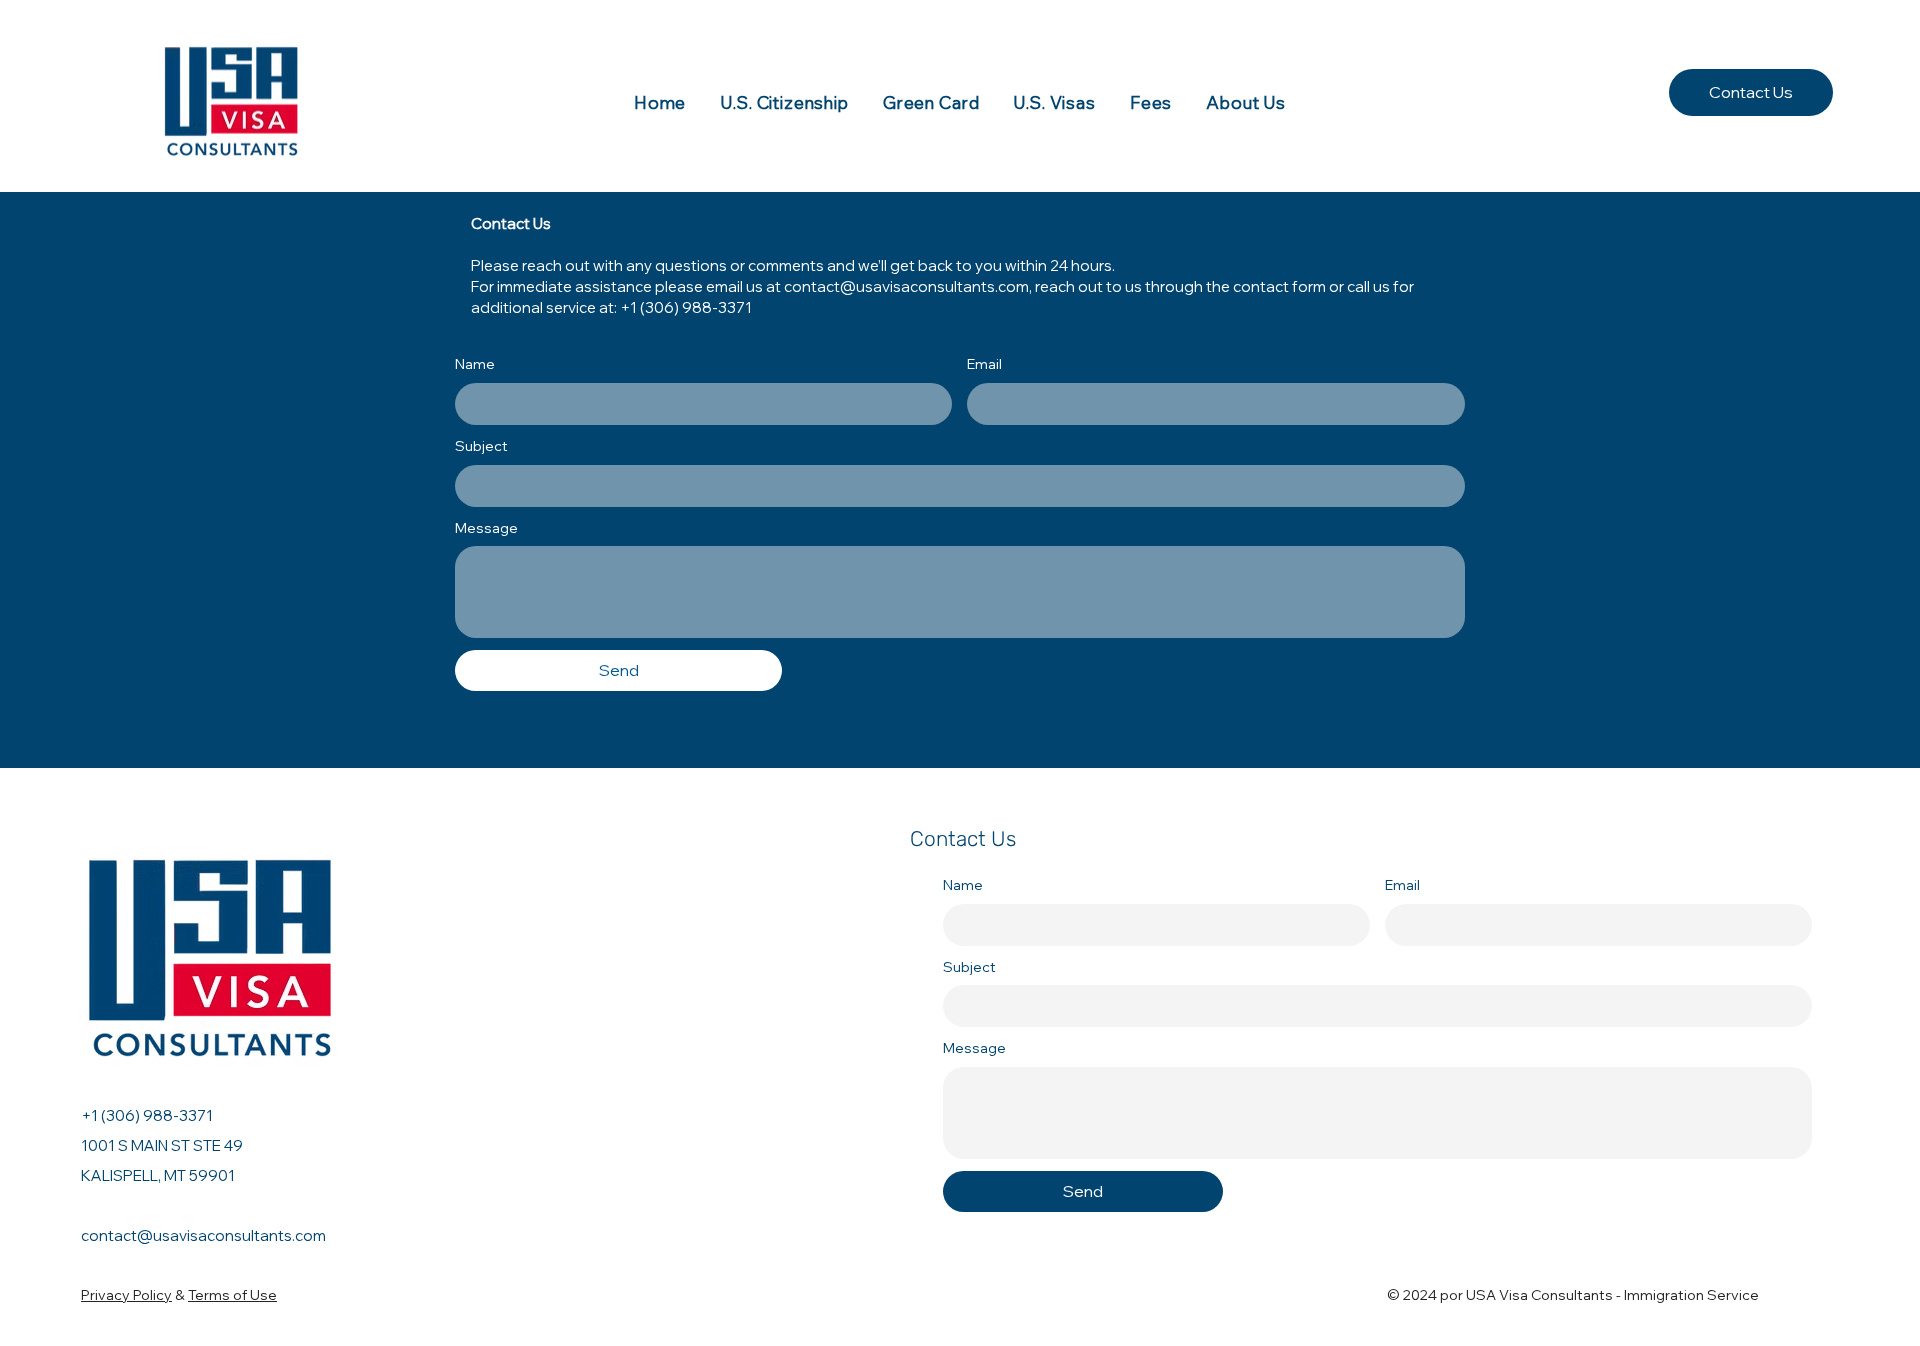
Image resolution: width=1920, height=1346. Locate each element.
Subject (481, 446)
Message (486, 528)
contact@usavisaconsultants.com (906, 286)
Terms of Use (232, 1295)
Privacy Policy (126, 1295)
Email (984, 364)
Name (475, 364)
